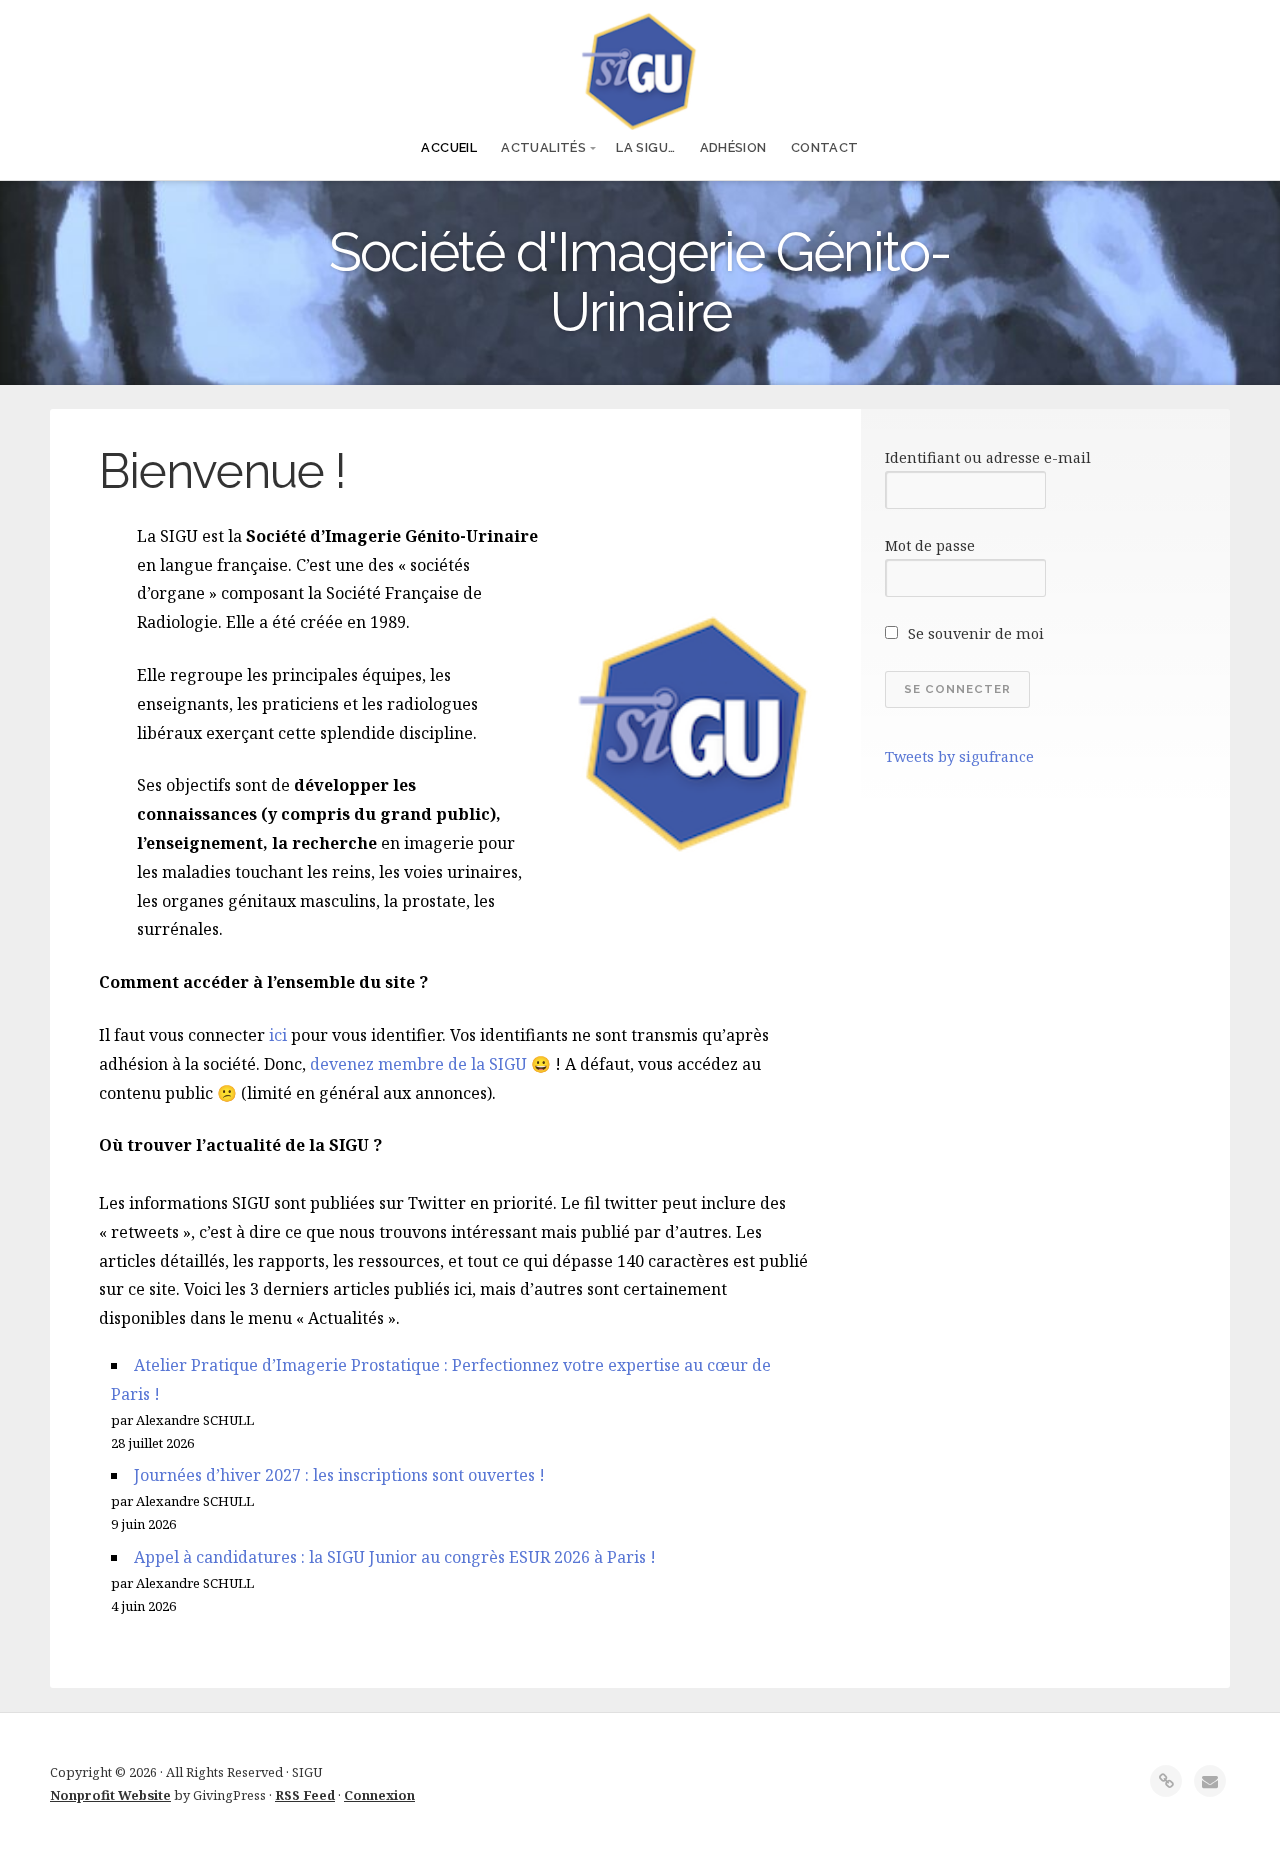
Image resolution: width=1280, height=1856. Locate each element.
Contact (825, 147)
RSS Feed (305, 1795)
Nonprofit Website (110, 1795)
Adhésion (733, 147)
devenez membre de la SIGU (418, 1064)
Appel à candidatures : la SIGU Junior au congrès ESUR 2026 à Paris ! (395, 1557)
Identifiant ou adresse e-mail (988, 457)
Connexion (379, 1795)
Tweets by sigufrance (959, 756)
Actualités (543, 147)
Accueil (449, 147)
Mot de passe (930, 545)
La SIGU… (645, 147)
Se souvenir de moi (974, 633)
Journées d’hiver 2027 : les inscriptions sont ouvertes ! (339, 1475)
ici (278, 1035)
